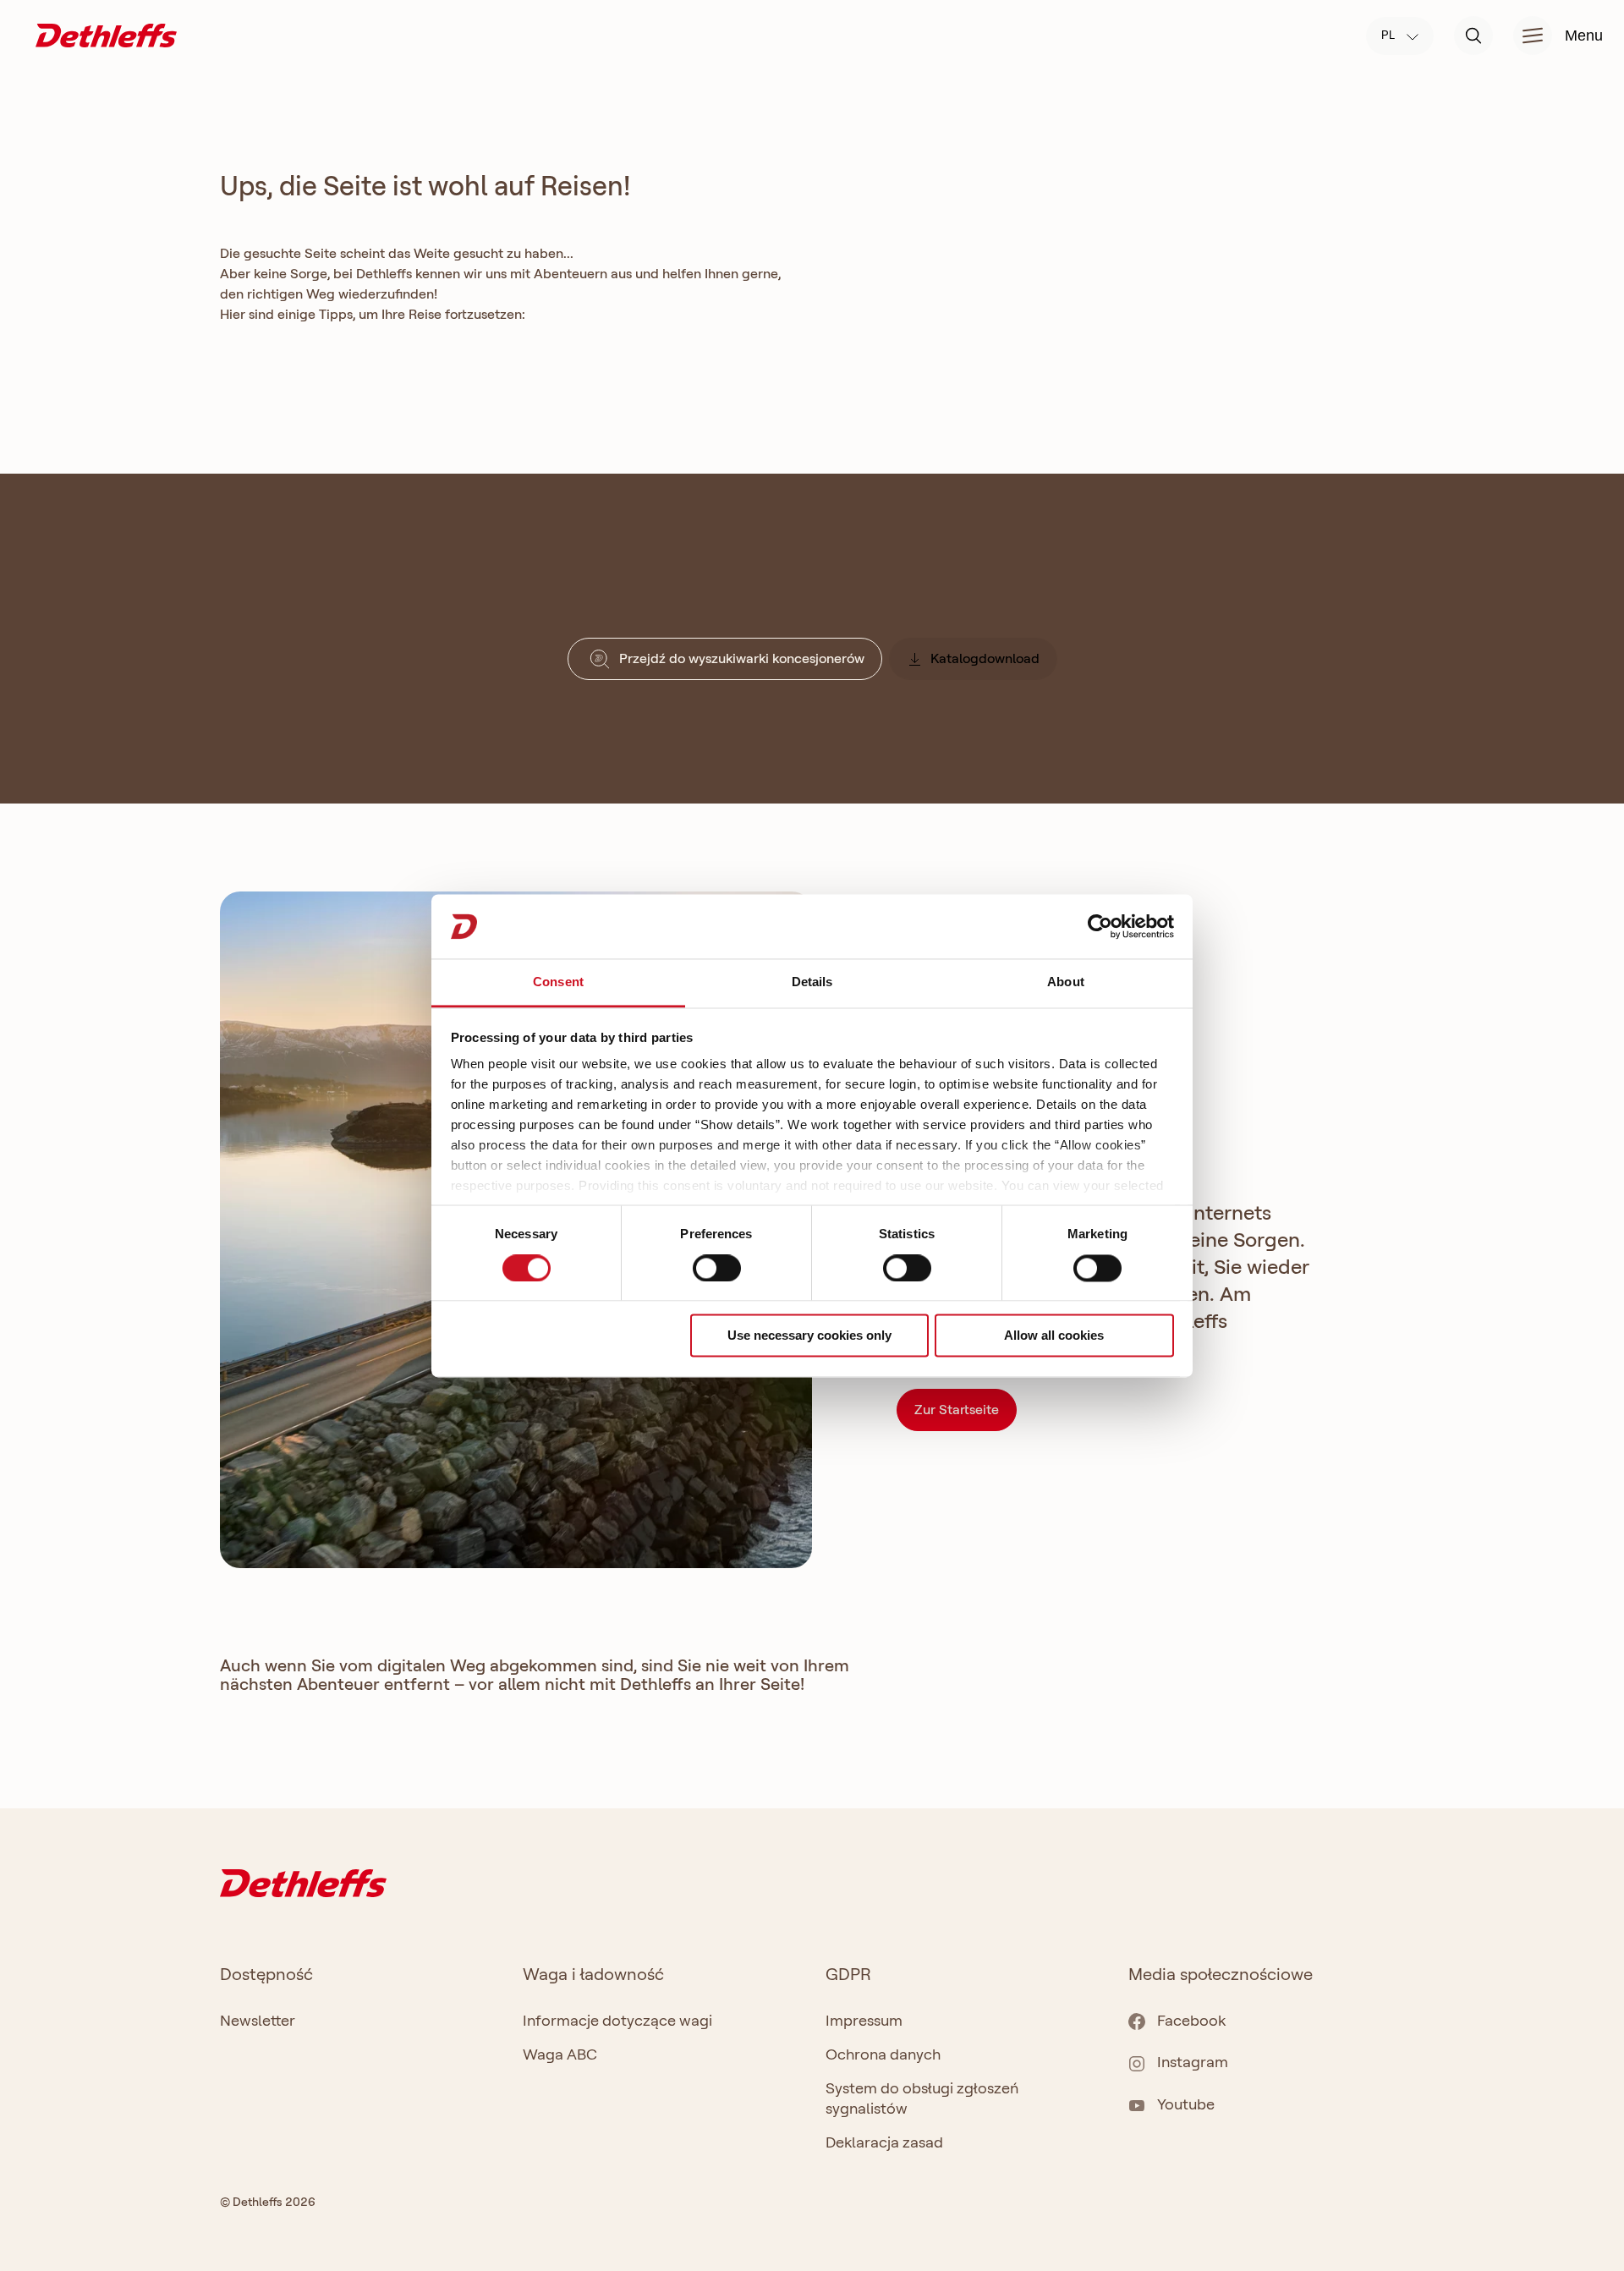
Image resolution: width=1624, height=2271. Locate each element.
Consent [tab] (558, 982)
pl (1390, 35)
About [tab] (1066, 982)
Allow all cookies (1054, 1336)
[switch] (717, 1268)
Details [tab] (812, 982)
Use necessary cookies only (809, 1336)
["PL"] (106, 34)
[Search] (1473, 36)
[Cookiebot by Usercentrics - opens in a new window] (1100, 926)
